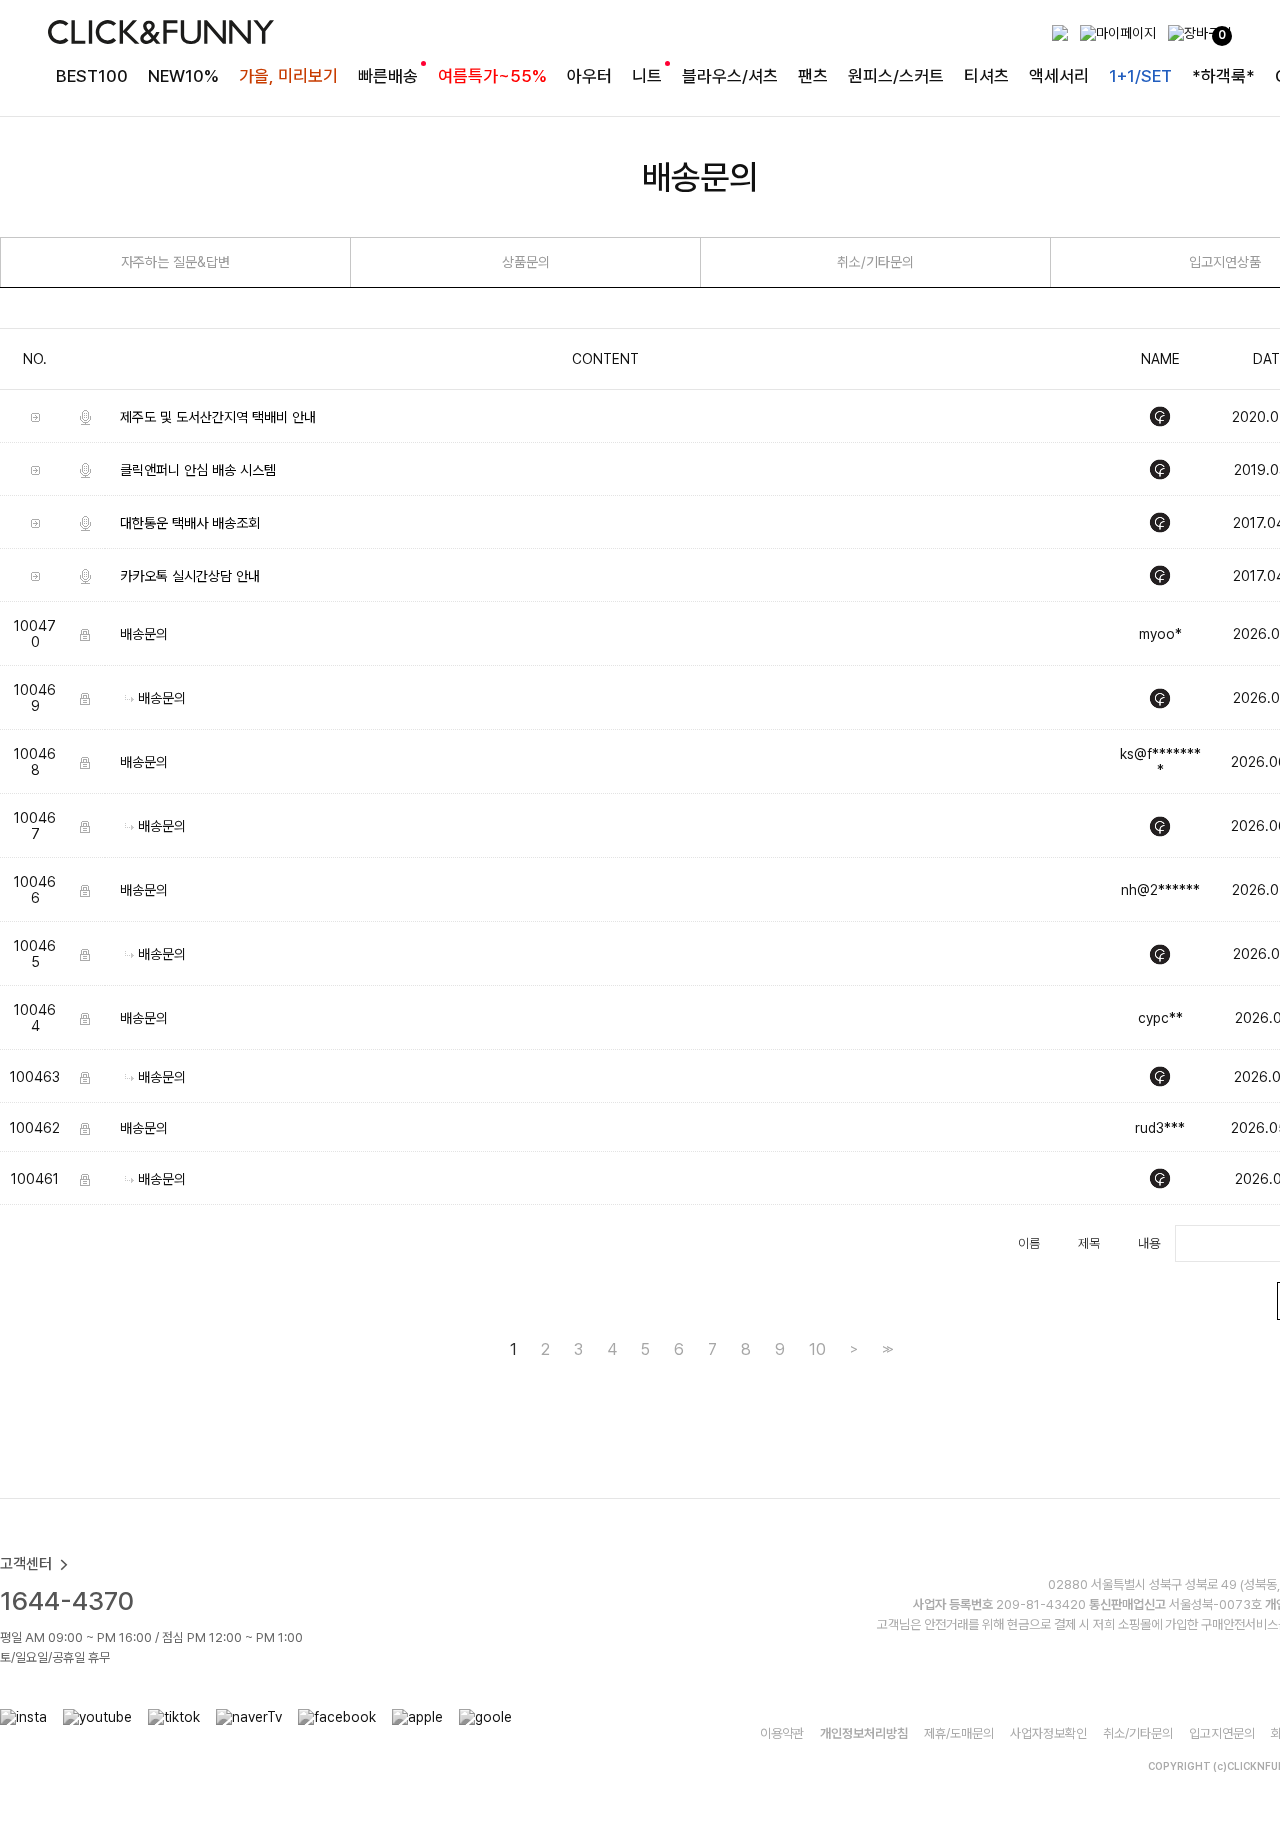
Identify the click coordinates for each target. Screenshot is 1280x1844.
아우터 (589, 76)
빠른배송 (388, 76)
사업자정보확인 (1048, 1733)
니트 (647, 76)
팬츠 (813, 76)
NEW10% (183, 76)
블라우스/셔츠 (730, 76)
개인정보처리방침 (864, 1733)
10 (817, 1350)
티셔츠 (986, 76)
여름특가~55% (492, 76)
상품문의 (526, 262)
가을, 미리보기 (288, 76)
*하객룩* (1223, 76)
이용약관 (782, 1733)
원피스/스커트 (896, 76)
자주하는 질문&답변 (175, 262)
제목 (1089, 1243)
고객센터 (26, 1564)
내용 (1149, 1243)
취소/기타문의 (875, 262)
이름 (1029, 1243)
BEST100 (92, 76)
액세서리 (1059, 76)
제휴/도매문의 (959, 1733)
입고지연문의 (1222, 1733)
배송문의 (144, 635)
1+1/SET (1140, 76)
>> (886, 1348)
